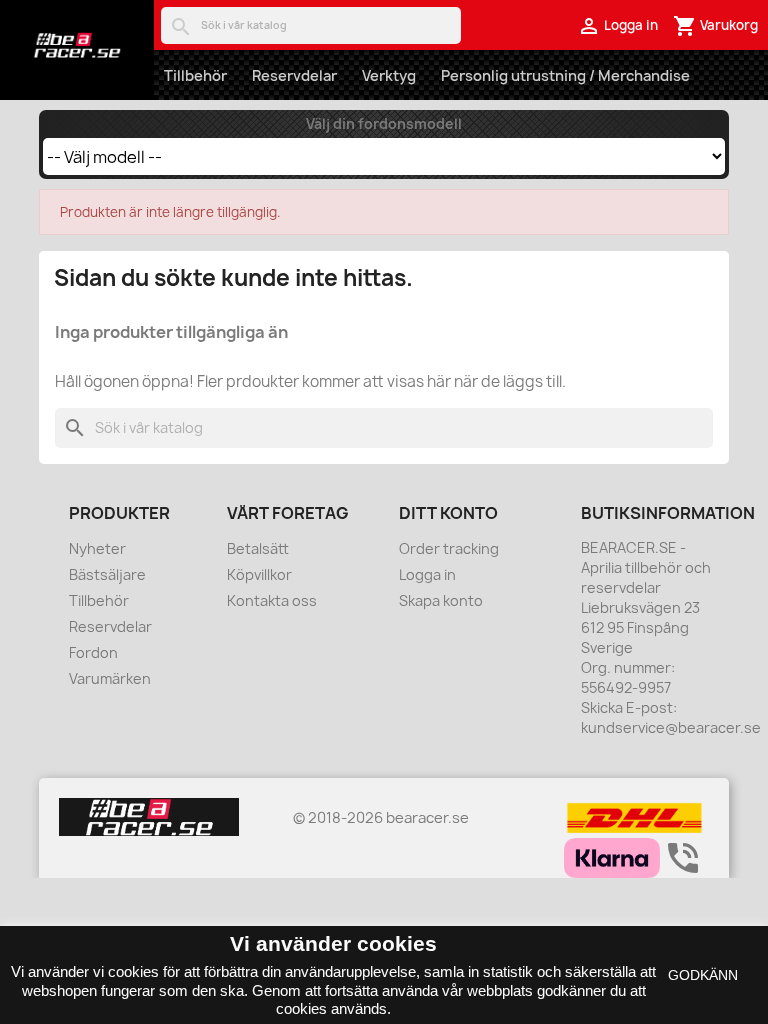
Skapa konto (441, 600)
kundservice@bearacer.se (671, 727)
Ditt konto (448, 513)
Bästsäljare (107, 574)
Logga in (427, 574)
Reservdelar (294, 75)
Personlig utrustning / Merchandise (565, 75)
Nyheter (97, 548)
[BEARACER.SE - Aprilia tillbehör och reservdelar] (77, 45)
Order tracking (449, 548)
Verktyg (389, 75)
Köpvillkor (259, 574)
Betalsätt (258, 548)
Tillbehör (195, 75)
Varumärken (110, 678)
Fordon (93, 652)
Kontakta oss (272, 600)
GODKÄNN (703, 975)
